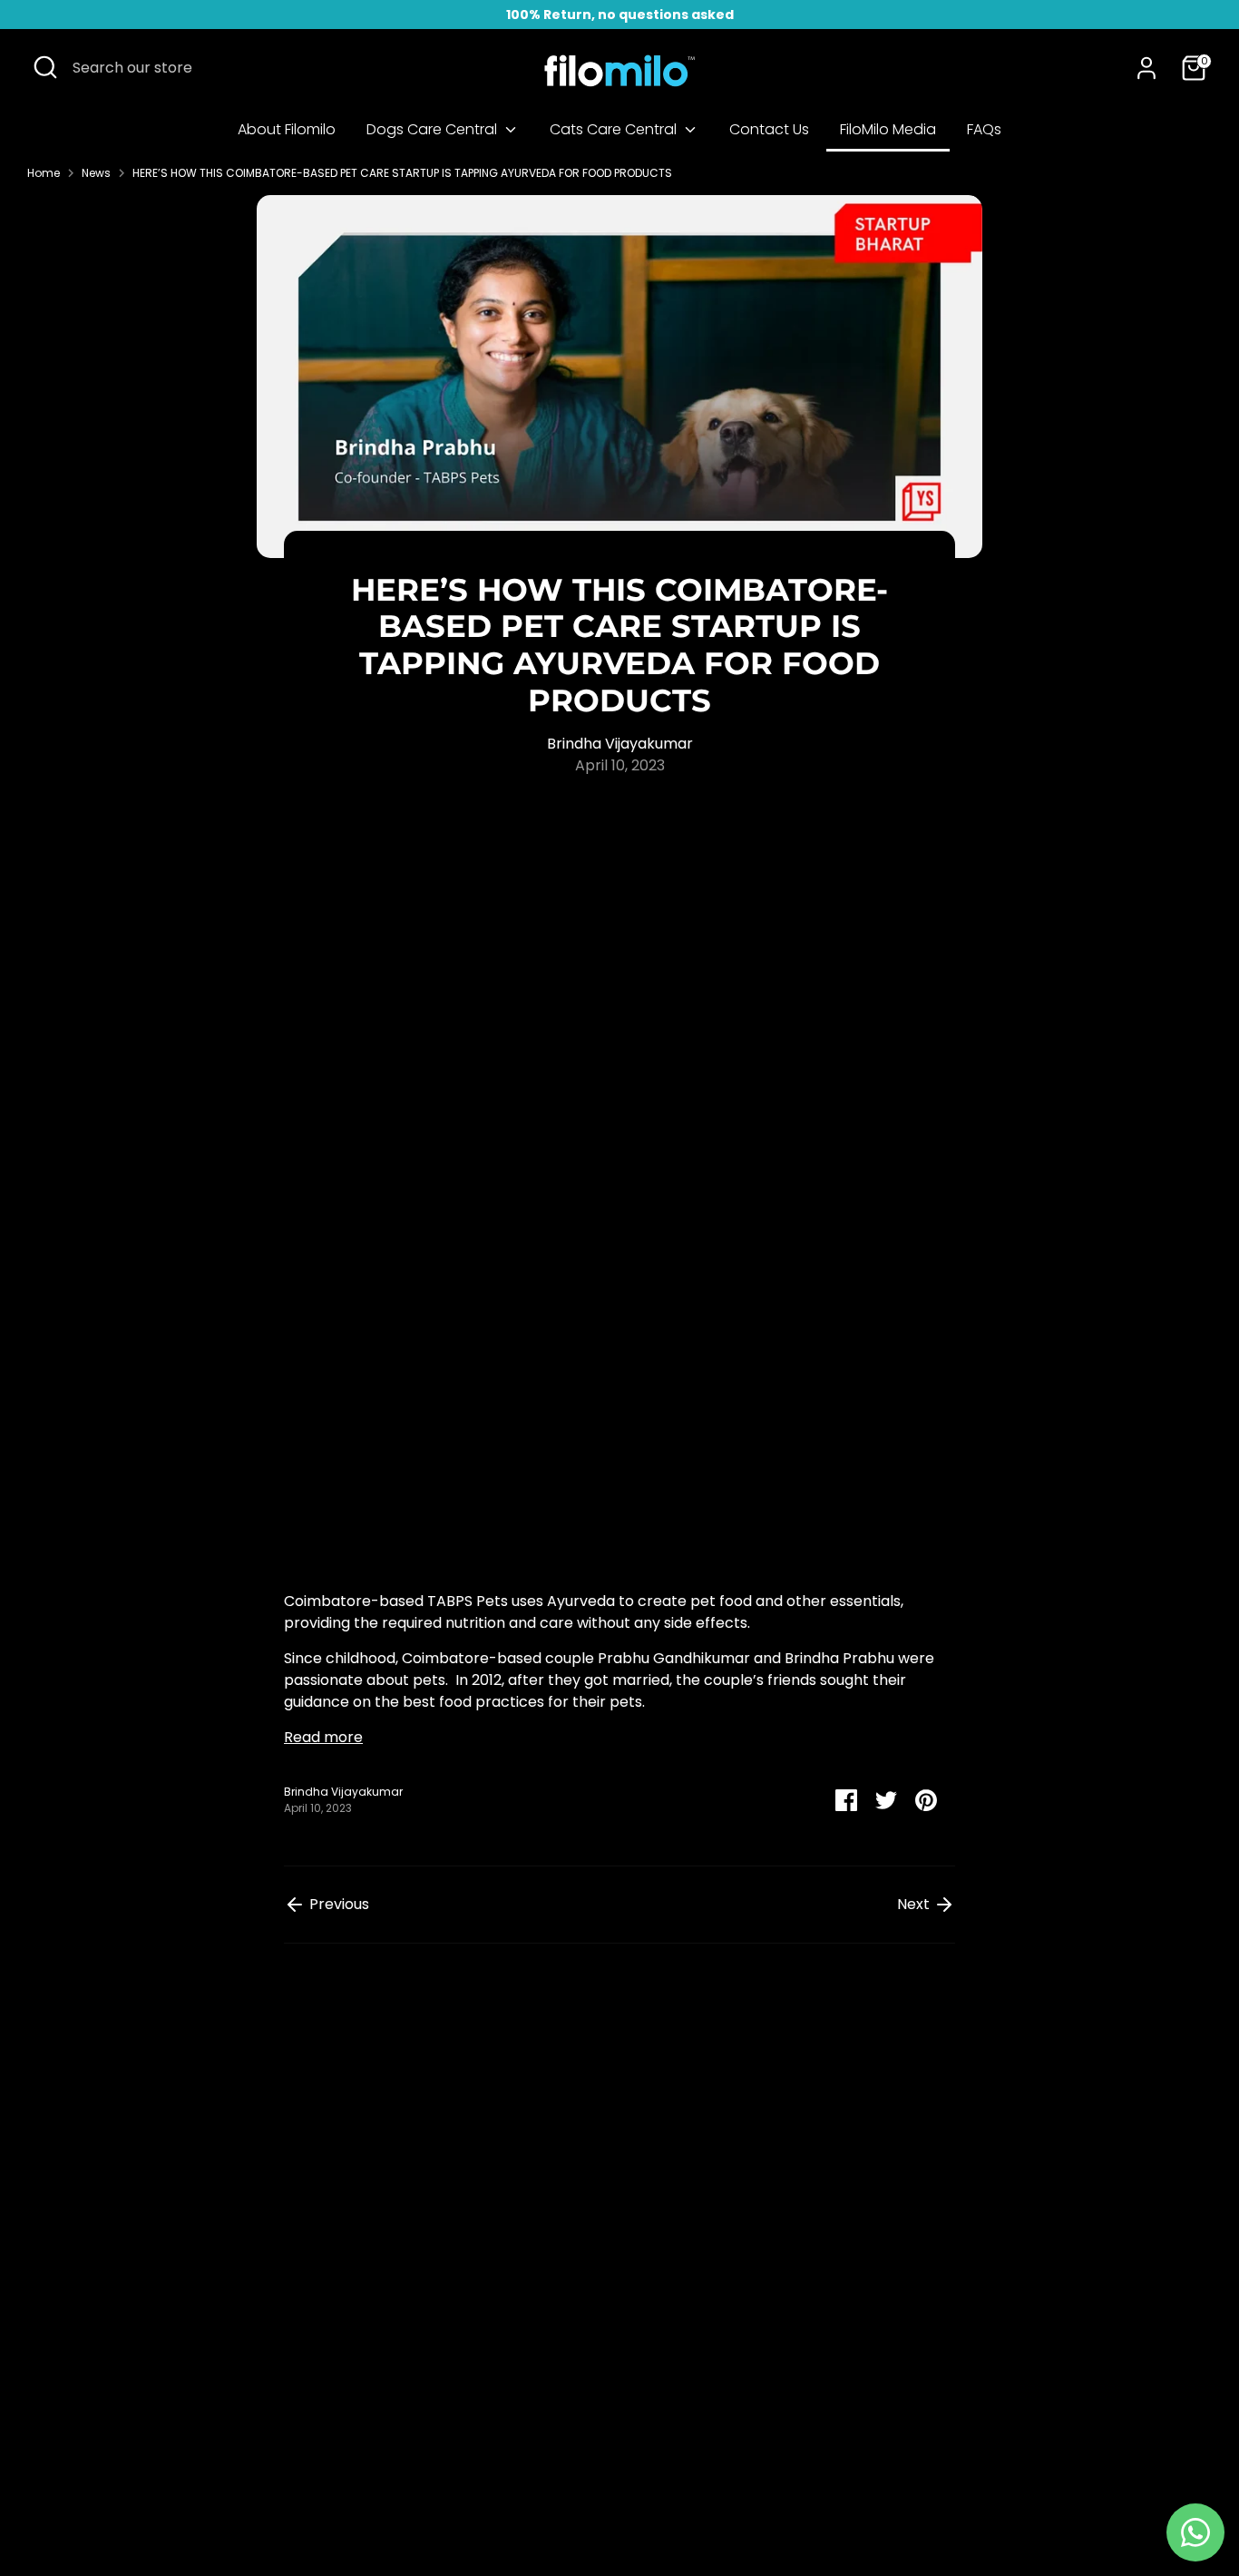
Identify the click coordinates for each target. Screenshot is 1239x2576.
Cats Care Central (615, 129)
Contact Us (769, 129)
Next (915, 1904)
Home (44, 173)
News (96, 173)
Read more (323, 1737)
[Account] (1146, 68)
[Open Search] (45, 67)
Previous (337, 1904)
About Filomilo (287, 129)
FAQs (984, 129)
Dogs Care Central (434, 129)
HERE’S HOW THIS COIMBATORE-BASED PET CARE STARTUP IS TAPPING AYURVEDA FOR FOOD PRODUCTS (402, 173)
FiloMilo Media (888, 129)
